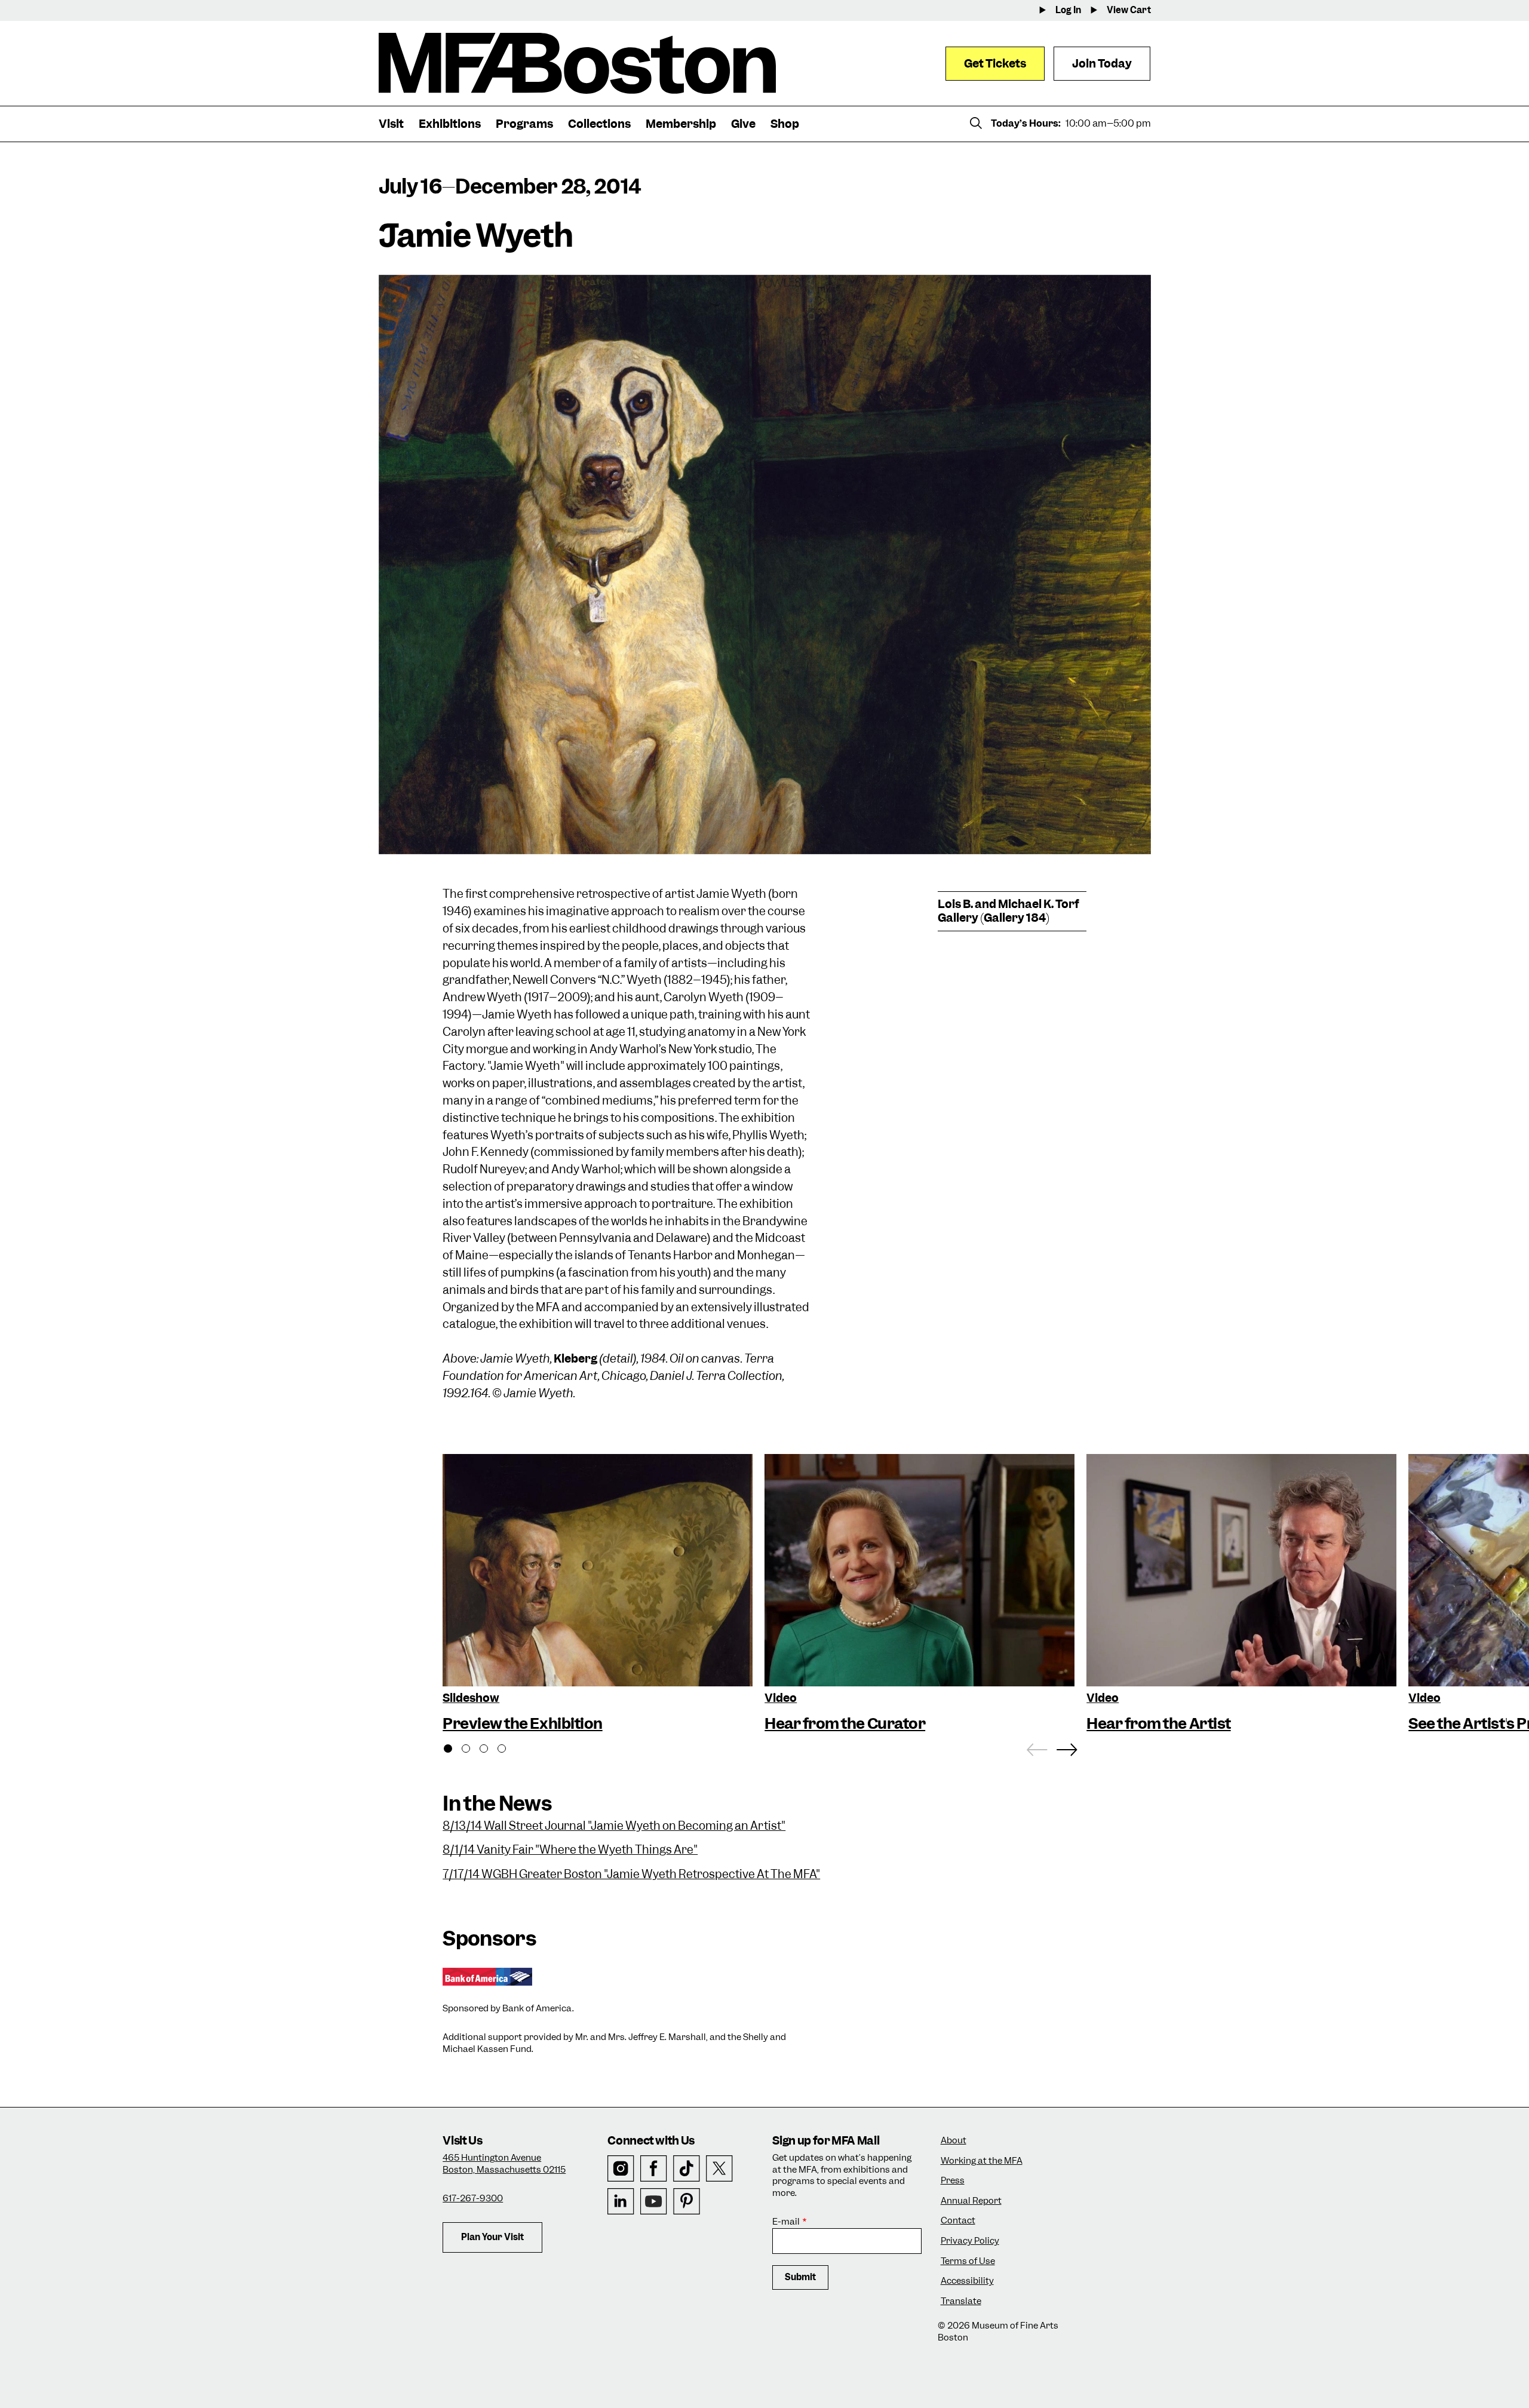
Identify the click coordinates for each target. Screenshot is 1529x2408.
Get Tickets (995, 64)
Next (1067, 1747)
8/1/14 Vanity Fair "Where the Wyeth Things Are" (570, 1850)
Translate (961, 2301)
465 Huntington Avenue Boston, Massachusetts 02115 (504, 2164)
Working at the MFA (982, 2161)
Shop (785, 124)
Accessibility (967, 2281)
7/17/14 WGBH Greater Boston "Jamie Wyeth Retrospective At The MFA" (631, 1874)
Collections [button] (599, 124)
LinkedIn (621, 2202)
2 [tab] (472, 1750)
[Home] (577, 63)
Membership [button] (681, 124)
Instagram (621, 2169)
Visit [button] (391, 124)
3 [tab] (490, 1750)
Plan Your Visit (492, 2237)
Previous (1037, 1747)
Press (953, 2181)
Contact (958, 2221)
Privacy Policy (970, 2241)
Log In (1068, 10)
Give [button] (743, 124)
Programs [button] (524, 124)
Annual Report (971, 2201)
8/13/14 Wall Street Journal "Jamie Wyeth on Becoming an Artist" (614, 1826)
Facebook (654, 2169)
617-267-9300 (473, 2198)
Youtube (654, 2202)
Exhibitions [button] (450, 124)
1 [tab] (455, 1750)
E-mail (786, 2222)
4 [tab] (508, 1750)
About (954, 2141)
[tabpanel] (598, 1595)
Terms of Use (968, 2261)
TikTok (687, 2169)
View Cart (1129, 10)
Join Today (1102, 64)
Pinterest (687, 2202)
